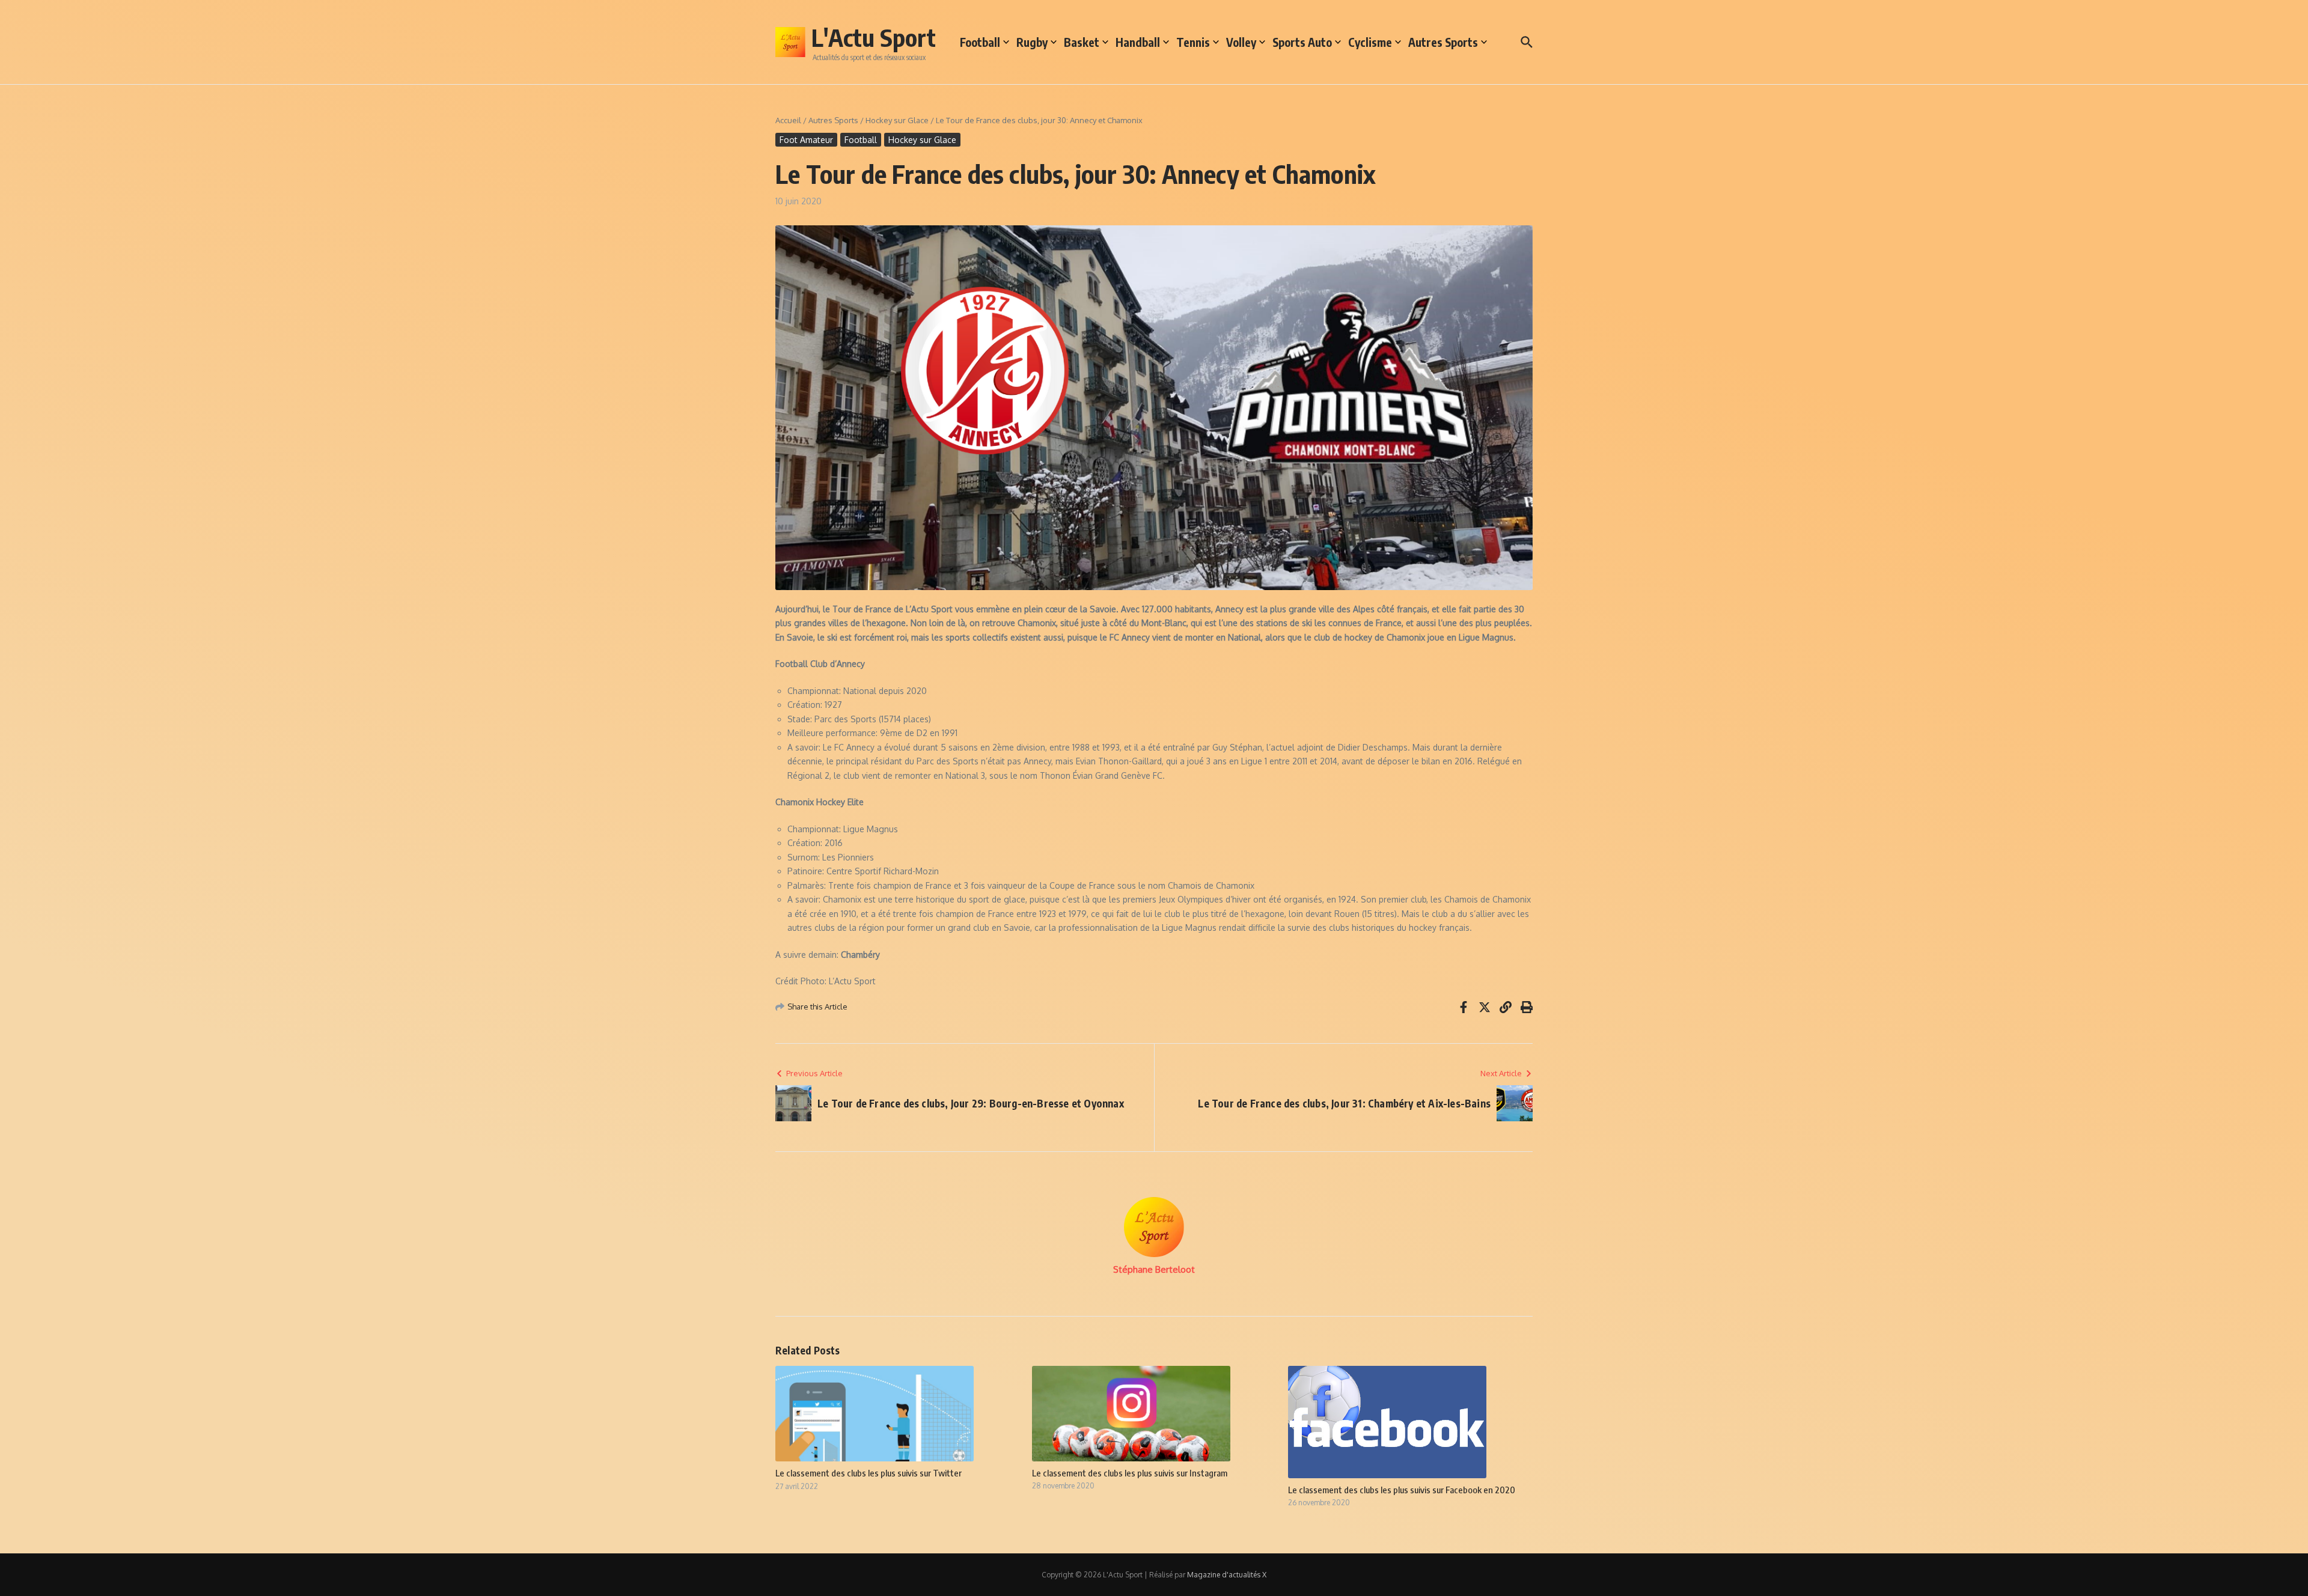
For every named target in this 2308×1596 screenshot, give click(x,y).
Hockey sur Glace (897, 120)
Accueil (788, 120)
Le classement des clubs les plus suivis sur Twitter (869, 1473)
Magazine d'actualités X (1227, 1575)
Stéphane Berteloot (1154, 1269)
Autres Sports (1443, 42)
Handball (1138, 42)
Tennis (1193, 42)
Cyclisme (1370, 42)
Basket (1082, 42)
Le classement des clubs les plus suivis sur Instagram (1130, 1473)
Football (980, 42)
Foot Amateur (806, 140)
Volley (1241, 42)
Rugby (1032, 42)
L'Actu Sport (874, 37)
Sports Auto (1302, 42)
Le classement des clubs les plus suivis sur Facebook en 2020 (1402, 1490)
